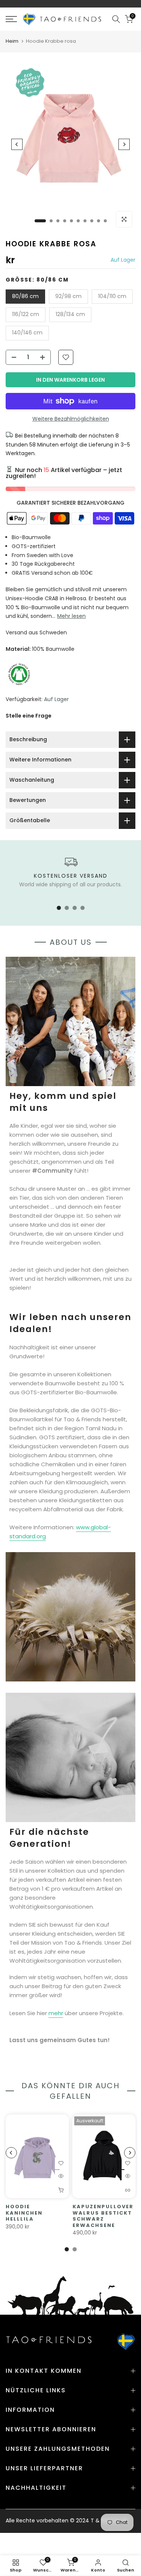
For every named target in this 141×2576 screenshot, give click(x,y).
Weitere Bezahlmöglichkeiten (71, 419)
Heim (12, 41)
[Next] (124, 144)
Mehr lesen (71, 616)
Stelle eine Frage (29, 716)
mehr (56, 2013)
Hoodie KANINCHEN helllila (24, 2213)
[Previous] (17, 144)
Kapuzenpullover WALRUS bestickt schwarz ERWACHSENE (103, 2216)
